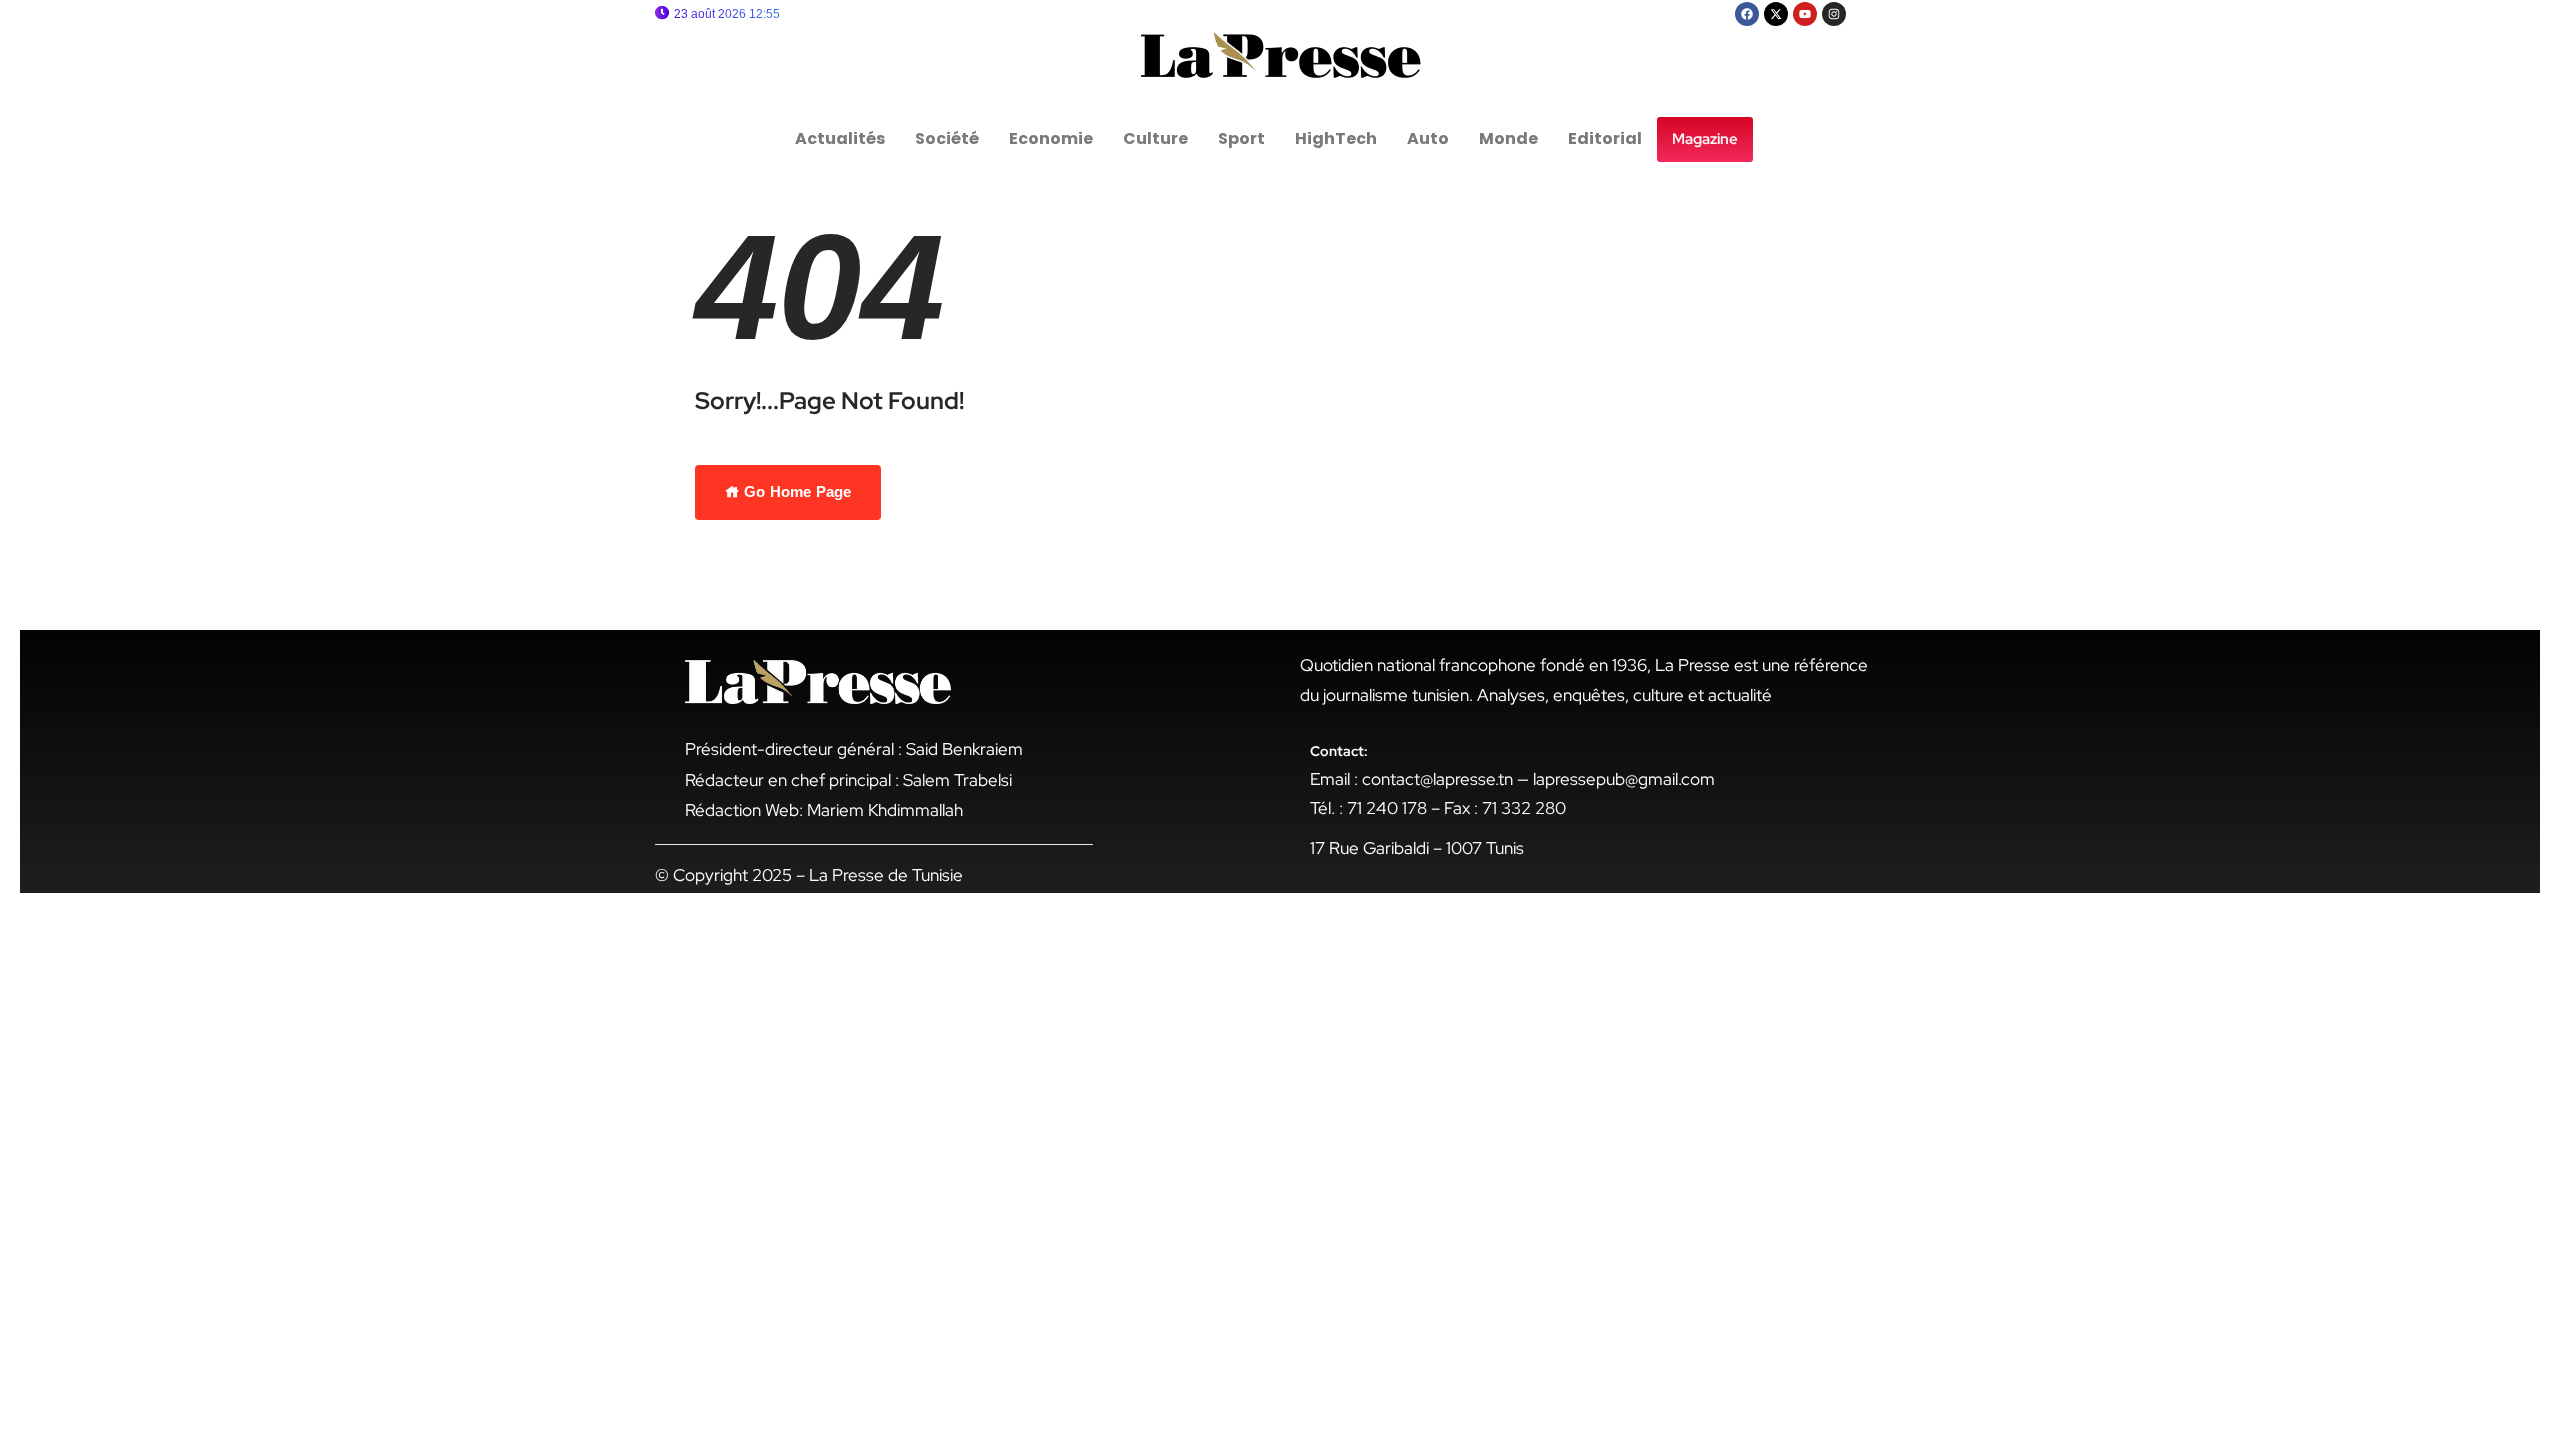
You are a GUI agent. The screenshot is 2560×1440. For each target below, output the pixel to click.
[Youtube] (1805, 14)
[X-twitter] (1776, 14)
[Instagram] (1834, 14)
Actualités (840, 138)
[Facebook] (1747, 14)
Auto (1428, 138)
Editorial (1605, 138)
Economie (1051, 138)
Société (947, 138)
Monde (1508, 138)
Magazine (1705, 139)
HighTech (1336, 138)
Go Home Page (795, 491)
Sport (1241, 138)
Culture (1155, 138)
